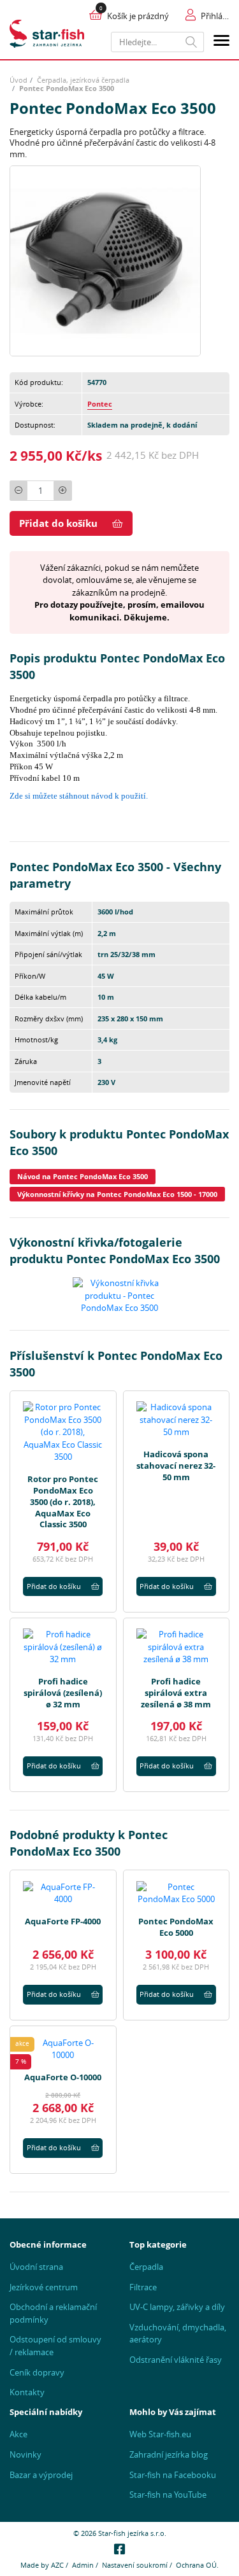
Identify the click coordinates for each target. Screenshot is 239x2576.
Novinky (25, 2454)
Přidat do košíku (58, 523)
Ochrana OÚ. (197, 2565)
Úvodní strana (36, 2267)
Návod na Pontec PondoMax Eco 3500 (83, 1176)
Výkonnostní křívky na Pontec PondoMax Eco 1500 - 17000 (117, 1194)
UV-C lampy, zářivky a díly (177, 2307)
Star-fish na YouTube (168, 2495)
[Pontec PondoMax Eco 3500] (105, 260)
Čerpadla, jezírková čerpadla (83, 80)
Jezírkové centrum (44, 2287)
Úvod (18, 80)
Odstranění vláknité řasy (176, 2360)
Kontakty (27, 2392)
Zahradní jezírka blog (169, 2454)
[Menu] (221, 42)
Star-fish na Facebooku (173, 2475)
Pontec (100, 404)
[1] (192, 42)
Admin (83, 2565)
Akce (18, 2434)
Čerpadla (146, 2267)
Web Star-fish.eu (160, 2434)
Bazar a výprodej (41, 2475)
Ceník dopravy (37, 2372)
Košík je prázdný (138, 16)
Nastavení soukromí (135, 2565)
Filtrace (143, 2287)
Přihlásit (215, 16)
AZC (57, 2565)
